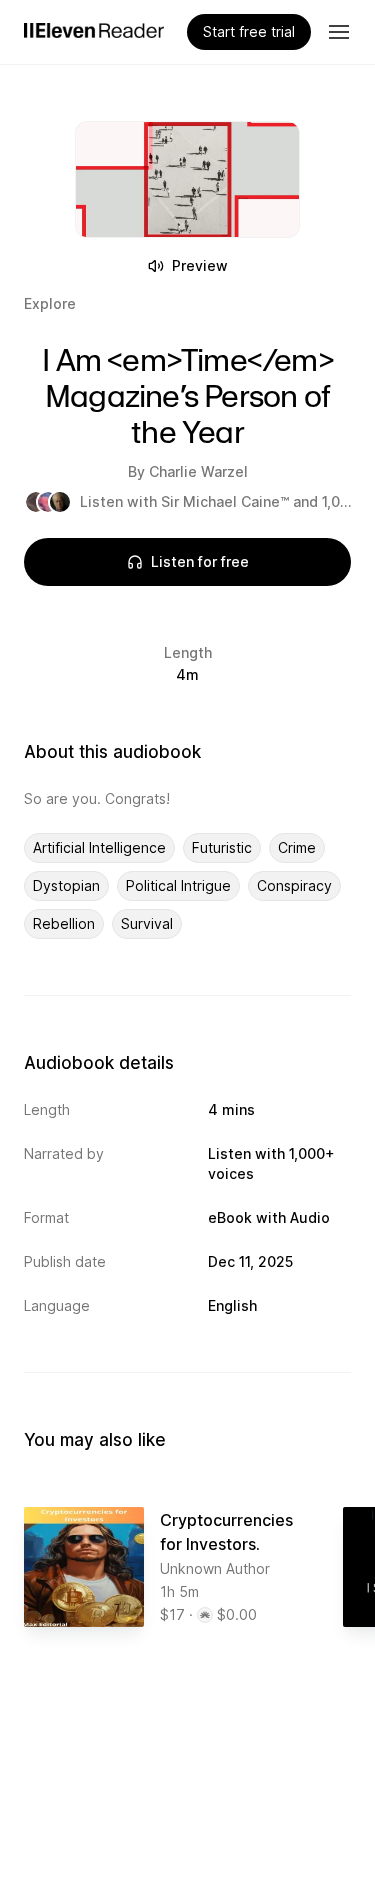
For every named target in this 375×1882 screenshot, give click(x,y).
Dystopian (66, 885)
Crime (297, 847)
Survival (147, 923)
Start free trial (249, 31)
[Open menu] (339, 32)
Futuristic (222, 847)
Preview (200, 265)
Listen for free (200, 561)
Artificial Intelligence (99, 847)
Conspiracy (294, 885)
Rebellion (64, 923)
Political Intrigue (178, 885)
